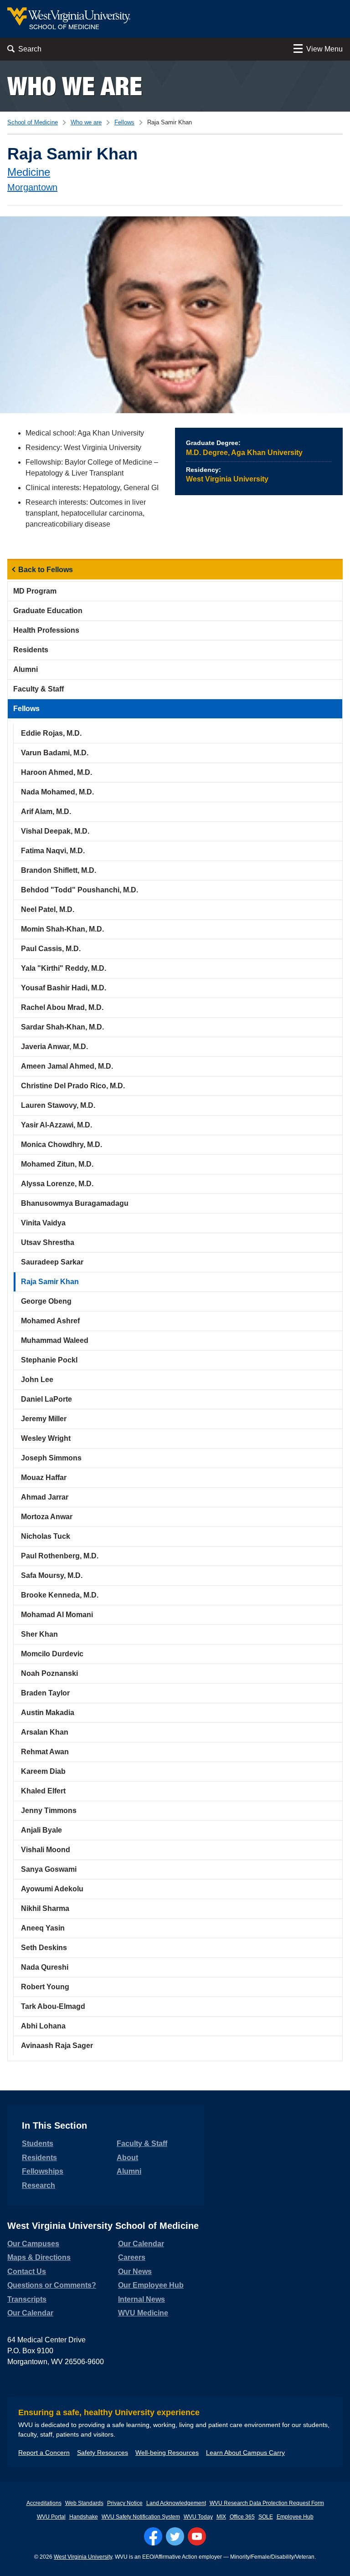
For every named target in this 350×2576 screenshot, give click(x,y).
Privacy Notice (125, 2503)
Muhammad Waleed (55, 1340)
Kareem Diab (43, 1771)
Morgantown (32, 187)
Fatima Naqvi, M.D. (53, 851)
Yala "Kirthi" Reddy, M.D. (64, 968)
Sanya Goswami (49, 1869)
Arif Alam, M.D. (46, 812)
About (127, 2158)
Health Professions (46, 630)
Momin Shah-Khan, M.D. (62, 929)
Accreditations (44, 2503)
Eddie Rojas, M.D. (51, 733)
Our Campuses (33, 2244)
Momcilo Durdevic (52, 1654)
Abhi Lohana (43, 2026)
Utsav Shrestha (48, 1242)
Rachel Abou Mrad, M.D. (62, 1007)
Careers (132, 2257)
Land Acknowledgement (176, 2503)
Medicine (29, 172)
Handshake (84, 2517)
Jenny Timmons (49, 1810)
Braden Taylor (45, 1693)
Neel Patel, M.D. (48, 909)
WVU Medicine (143, 2313)
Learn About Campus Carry (245, 2453)
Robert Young (45, 1987)
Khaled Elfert (43, 1791)
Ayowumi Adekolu (52, 1889)
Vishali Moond (46, 1850)
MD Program (35, 591)
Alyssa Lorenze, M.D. (57, 1184)
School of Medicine (33, 122)
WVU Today (198, 2517)
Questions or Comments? (52, 2285)
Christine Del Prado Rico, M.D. (73, 1086)
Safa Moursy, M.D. (52, 1575)
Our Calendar (30, 2313)
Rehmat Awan (45, 1752)
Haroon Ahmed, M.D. (57, 772)
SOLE (266, 2517)
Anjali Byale (41, 1830)
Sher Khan (39, 1634)
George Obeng (46, 1301)
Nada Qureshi (45, 1967)
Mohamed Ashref (50, 1321)
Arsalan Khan (45, 1732)
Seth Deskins (44, 1948)
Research (39, 2185)
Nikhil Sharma (45, 1908)
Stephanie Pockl (49, 1360)
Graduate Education (48, 611)
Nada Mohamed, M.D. (57, 792)
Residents (31, 650)
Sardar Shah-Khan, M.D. (62, 1027)
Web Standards (84, 2503)
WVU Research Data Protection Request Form (267, 2503)
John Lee (37, 1380)
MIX (221, 2517)
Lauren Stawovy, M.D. (58, 1105)
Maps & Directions (39, 2257)
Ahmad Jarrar (45, 1497)
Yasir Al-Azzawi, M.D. (57, 1125)
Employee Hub (295, 2517)
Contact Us (27, 2271)
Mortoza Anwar (47, 1517)
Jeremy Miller (44, 1419)
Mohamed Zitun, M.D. (57, 1164)
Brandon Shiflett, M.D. (59, 870)
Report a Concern (44, 2453)
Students (38, 2143)
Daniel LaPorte (46, 1399)
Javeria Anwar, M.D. (54, 1047)
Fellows (124, 122)
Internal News (142, 2299)
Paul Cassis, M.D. (51, 949)
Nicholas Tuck (46, 1536)
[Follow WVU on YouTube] (197, 2536)
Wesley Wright (46, 1438)
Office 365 (242, 2517)
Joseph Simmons (51, 1458)
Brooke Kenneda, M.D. (60, 1595)
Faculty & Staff (39, 689)
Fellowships (43, 2171)
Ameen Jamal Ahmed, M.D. (67, 1066)
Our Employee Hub (151, 2285)
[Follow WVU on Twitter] (175, 2536)
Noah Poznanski (49, 1673)
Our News (135, 2271)
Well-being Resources (167, 2453)
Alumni (26, 669)
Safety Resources (103, 2453)
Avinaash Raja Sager (57, 2046)
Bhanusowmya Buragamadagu (75, 1203)
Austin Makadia (48, 1713)
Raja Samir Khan (50, 1282)
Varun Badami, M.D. (55, 753)
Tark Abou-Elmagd (53, 2006)
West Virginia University (83, 2557)
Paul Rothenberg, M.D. (60, 1556)
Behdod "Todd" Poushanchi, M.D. (80, 890)
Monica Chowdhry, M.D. (62, 1145)
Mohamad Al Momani (57, 1615)
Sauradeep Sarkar (52, 1262)
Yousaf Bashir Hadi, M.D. (64, 988)
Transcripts (27, 2299)
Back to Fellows (46, 570)
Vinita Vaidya (43, 1223)
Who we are (75, 86)
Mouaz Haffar (44, 1477)
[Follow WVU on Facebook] (153, 2536)
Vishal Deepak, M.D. (55, 831)
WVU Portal (51, 2517)
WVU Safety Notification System (141, 2517)
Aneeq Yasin (43, 1928)
